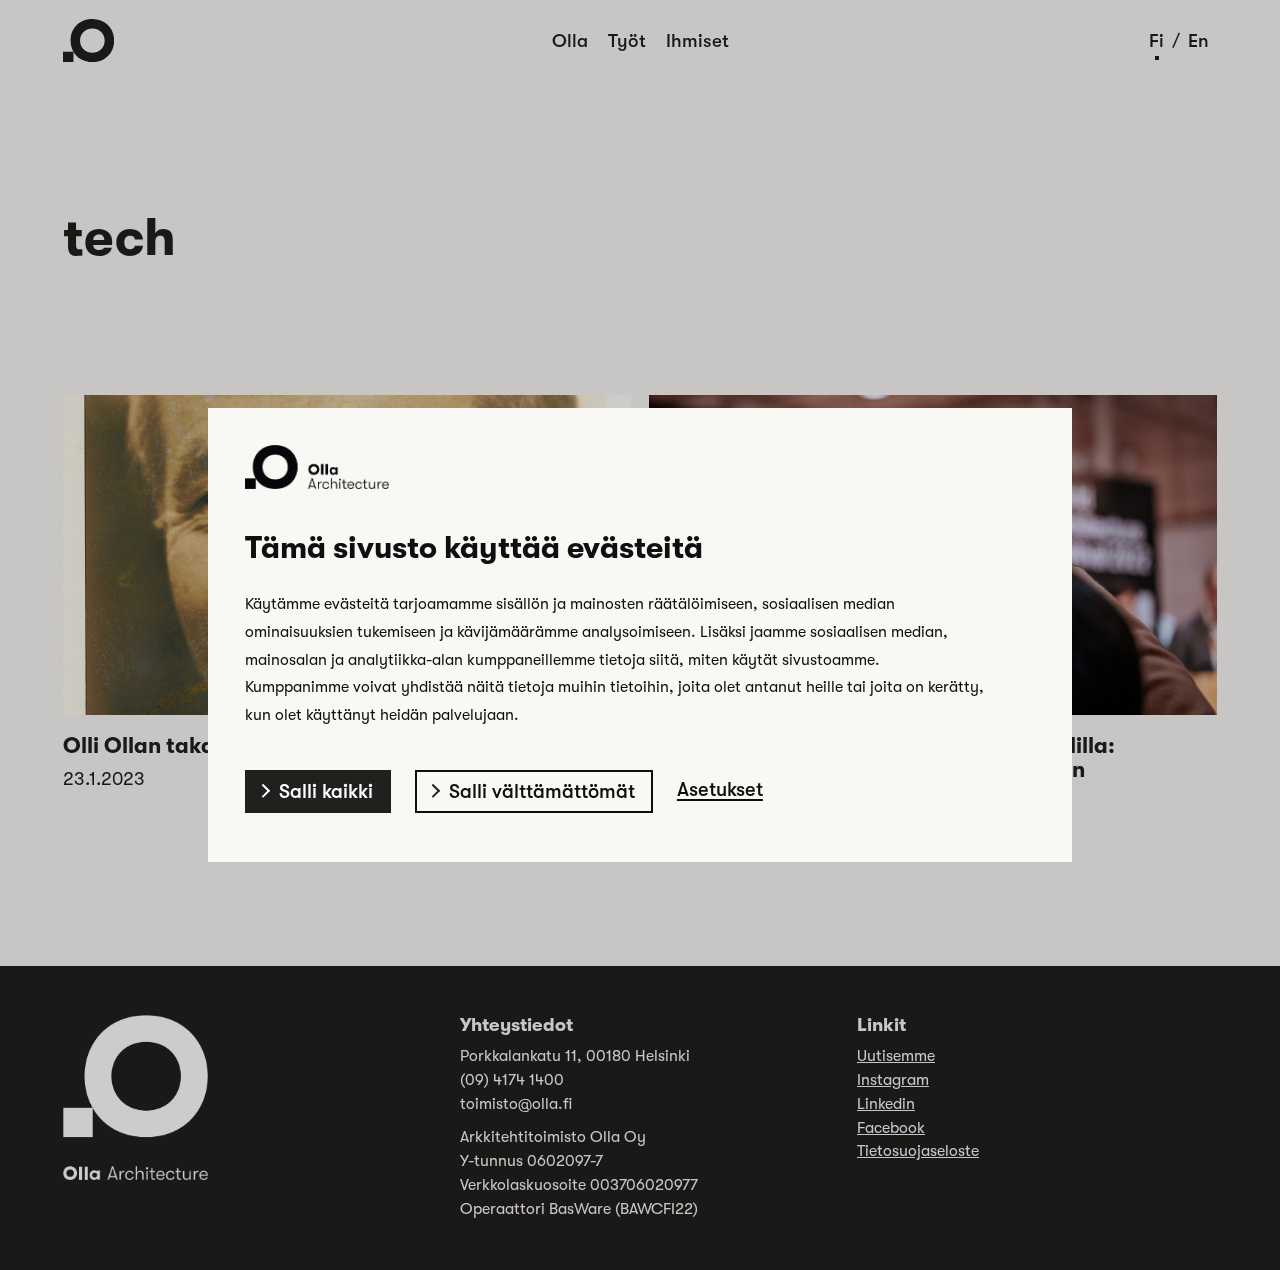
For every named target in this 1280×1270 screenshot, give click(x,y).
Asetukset (720, 789)
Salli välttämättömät (542, 791)
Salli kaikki (326, 791)
